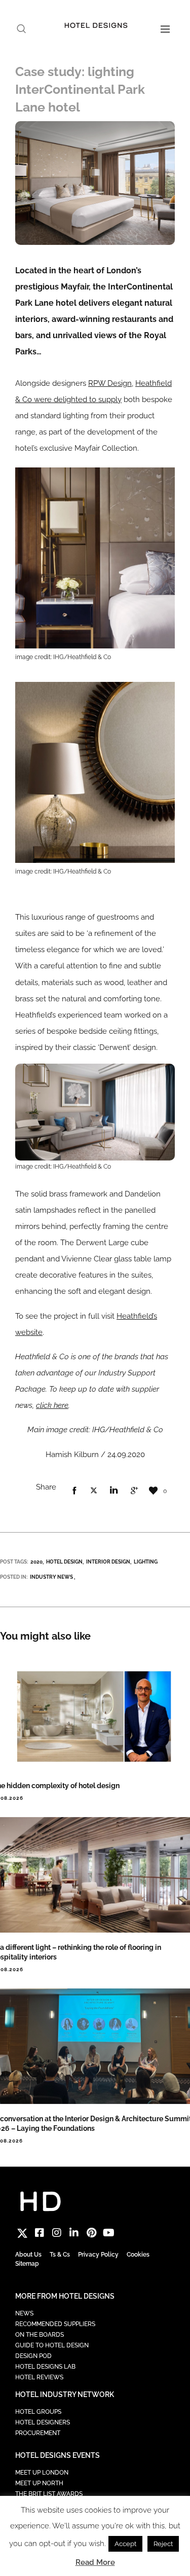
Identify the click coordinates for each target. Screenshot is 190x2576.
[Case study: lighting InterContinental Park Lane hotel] (74, 1491)
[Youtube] (108, 2233)
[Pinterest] (91, 2233)
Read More (95, 2562)
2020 (36, 1562)
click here (52, 1405)
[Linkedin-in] (74, 2233)
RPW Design (110, 383)
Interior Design (108, 1562)
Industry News (51, 1577)
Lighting (146, 1562)
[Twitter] (22, 2233)
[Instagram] (57, 2233)
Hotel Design (64, 1562)
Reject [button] (163, 2544)
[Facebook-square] (40, 2233)
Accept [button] (125, 2544)
